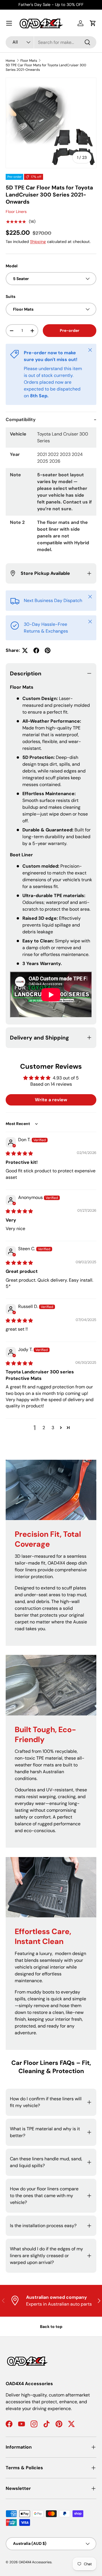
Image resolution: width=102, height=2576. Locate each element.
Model (12, 266)
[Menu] (9, 23)
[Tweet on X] (25, 650)
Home (10, 61)
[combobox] (51, 42)
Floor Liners (16, 212)
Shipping (38, 242)
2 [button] (44, 1428)
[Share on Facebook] (36, 650)
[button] (93, 23)
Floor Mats (29, 61)
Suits (10, 296)
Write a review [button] (51, 1100)
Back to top (51, 2327)
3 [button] (53, 1428)
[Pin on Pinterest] (48, 650)
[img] (19, 1153)
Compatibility (21, 420)
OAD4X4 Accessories (35, 2562)
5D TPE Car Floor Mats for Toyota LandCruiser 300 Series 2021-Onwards (46, 67)
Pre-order (70, 330)
